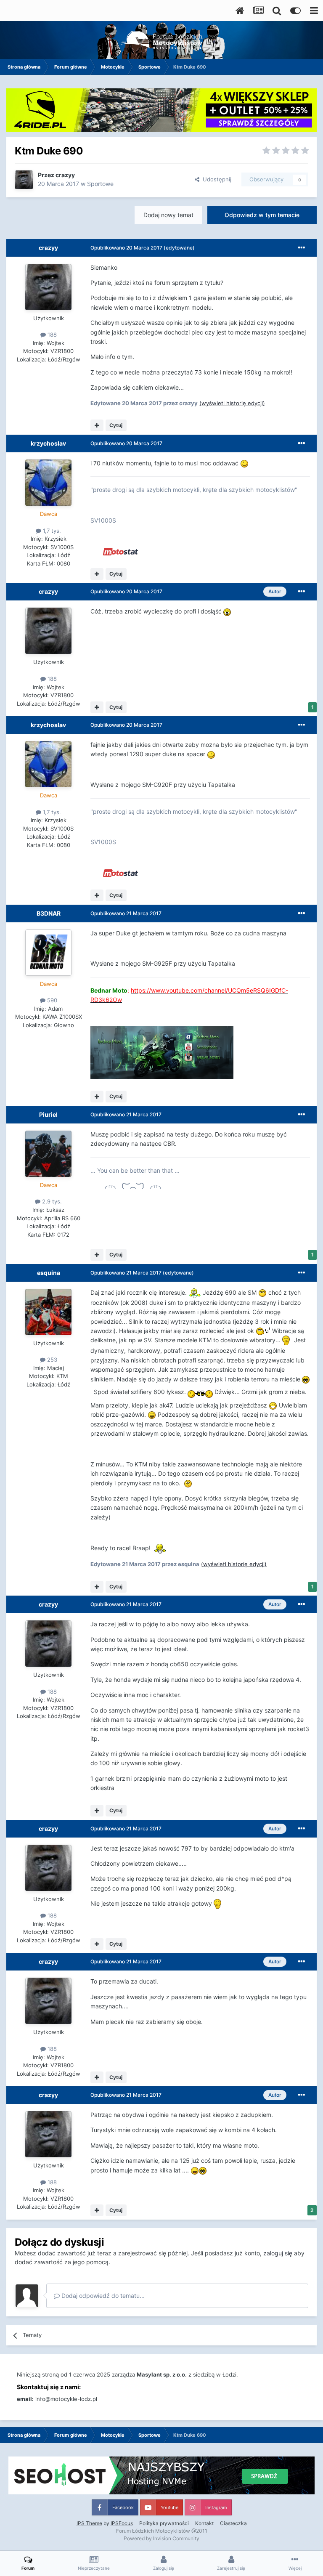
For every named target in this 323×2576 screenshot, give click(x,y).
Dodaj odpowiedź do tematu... (102, 2296)
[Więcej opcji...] (302, 248)
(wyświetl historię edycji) (232, 403)
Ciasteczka (233, 2523)
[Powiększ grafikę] (244, 463)
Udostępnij (215, 179)
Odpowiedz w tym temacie (262, 215)
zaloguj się (278, 2253)
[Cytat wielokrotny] (97, 425)
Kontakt (204, 2523)
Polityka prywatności (164, 2523)
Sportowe (100, 184)
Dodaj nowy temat (168, 215)
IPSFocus (122, 2523)
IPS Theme (89, 2523)
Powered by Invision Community (161, 2538)
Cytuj (116, 425)
